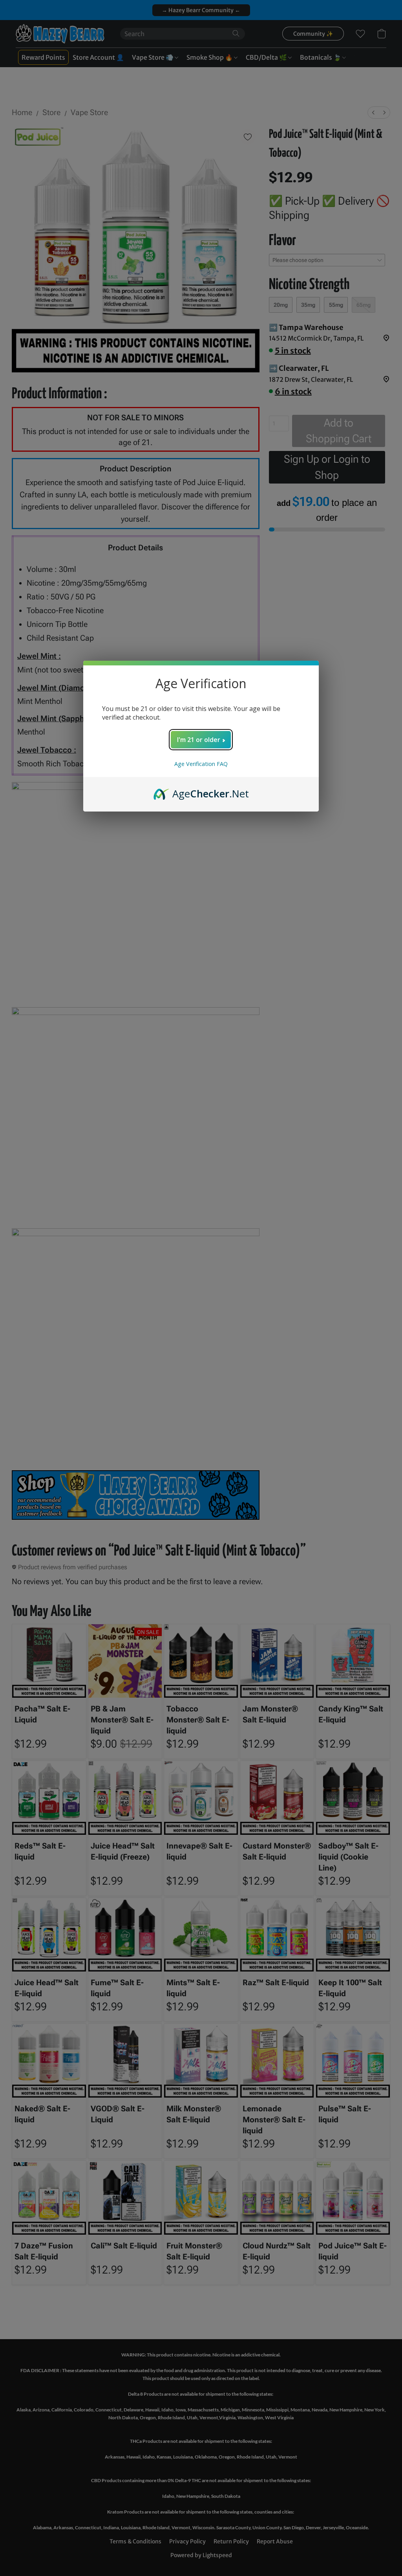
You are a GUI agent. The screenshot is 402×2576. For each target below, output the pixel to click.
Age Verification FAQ (201, 764)
